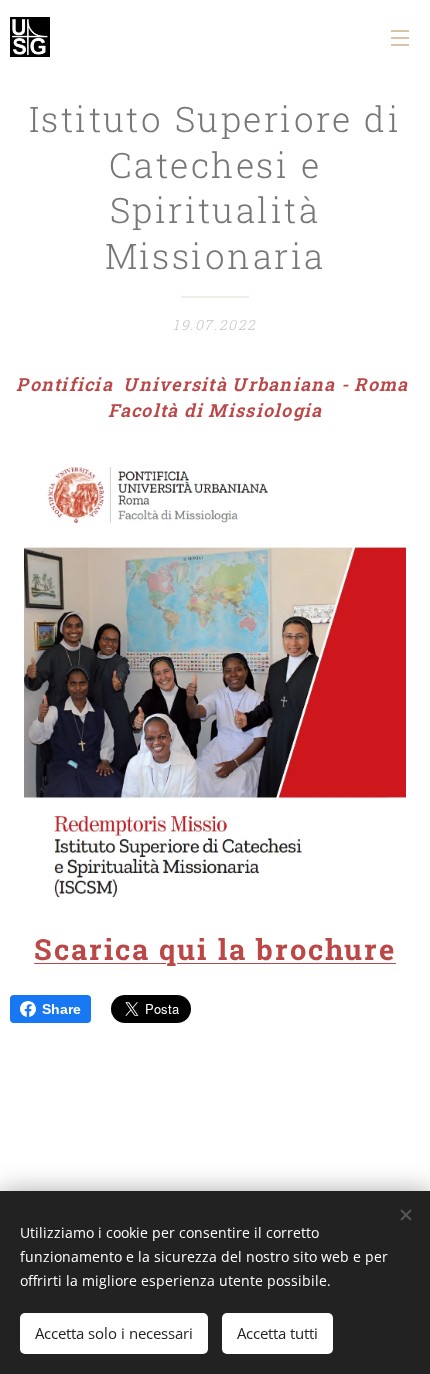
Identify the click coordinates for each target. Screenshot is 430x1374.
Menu (400, 37)
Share (61, 1009)
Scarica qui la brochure (215, 949)
